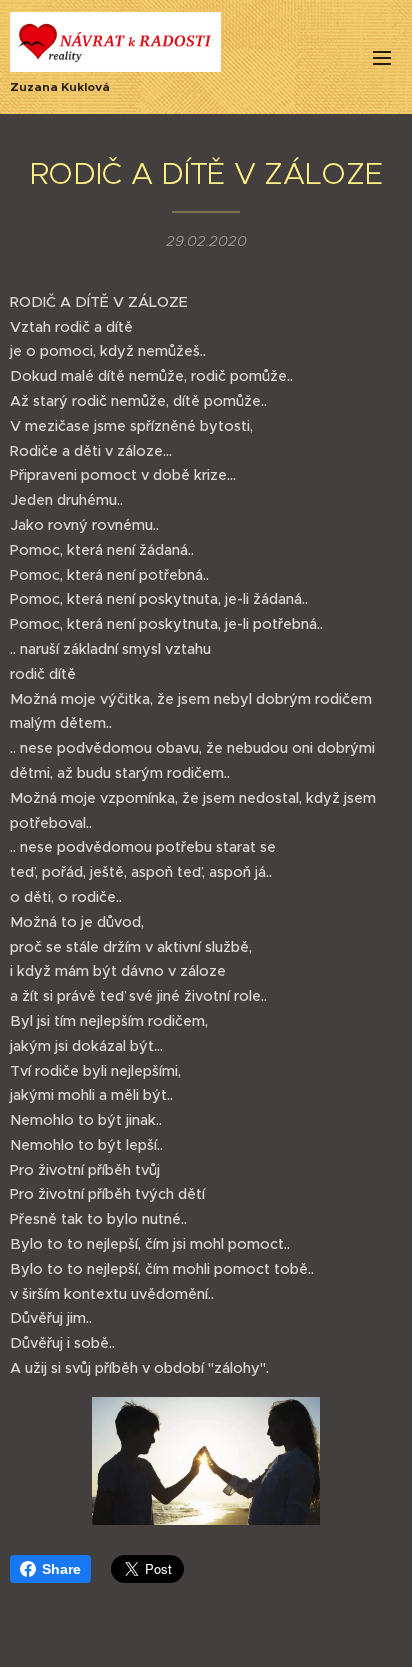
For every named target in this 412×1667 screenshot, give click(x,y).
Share (61, 1569)
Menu (382, 57)
